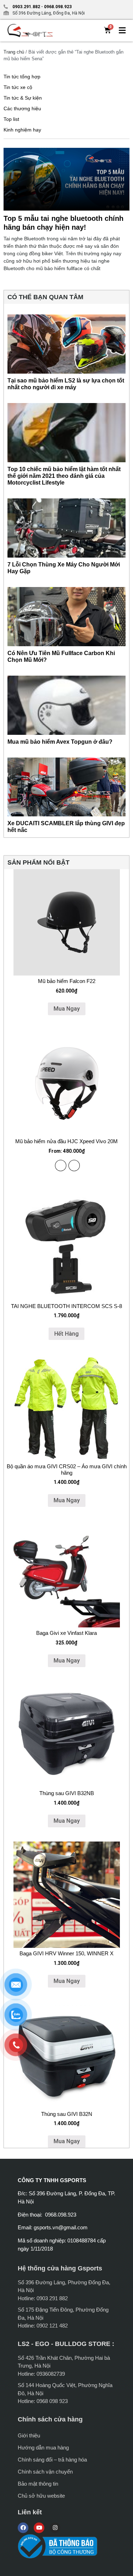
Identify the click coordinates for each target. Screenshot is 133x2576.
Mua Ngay (67, 1009)
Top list (11, 119)
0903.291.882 (26, 7)
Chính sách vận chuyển (45, 2472)
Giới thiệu (29, 2435)
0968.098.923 (57, 7)
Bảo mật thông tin (38, 2484)
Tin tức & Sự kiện (23, 98)
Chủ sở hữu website (41, 2496)
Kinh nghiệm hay (22, 130)
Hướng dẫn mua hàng (43, 2448)
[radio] (61, 1166)
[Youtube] (39, 2528)
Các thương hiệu (22, 108)
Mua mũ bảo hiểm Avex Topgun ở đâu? (60, 742)
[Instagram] (55, 2528)
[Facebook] (23, 2528)
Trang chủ (14, 52)
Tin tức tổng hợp (22, 77)
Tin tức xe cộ (18, 87)
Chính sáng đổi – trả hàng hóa (52, 2460)
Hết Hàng (66, 1334)
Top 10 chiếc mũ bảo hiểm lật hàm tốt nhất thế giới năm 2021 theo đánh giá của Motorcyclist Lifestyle (64, 476)
